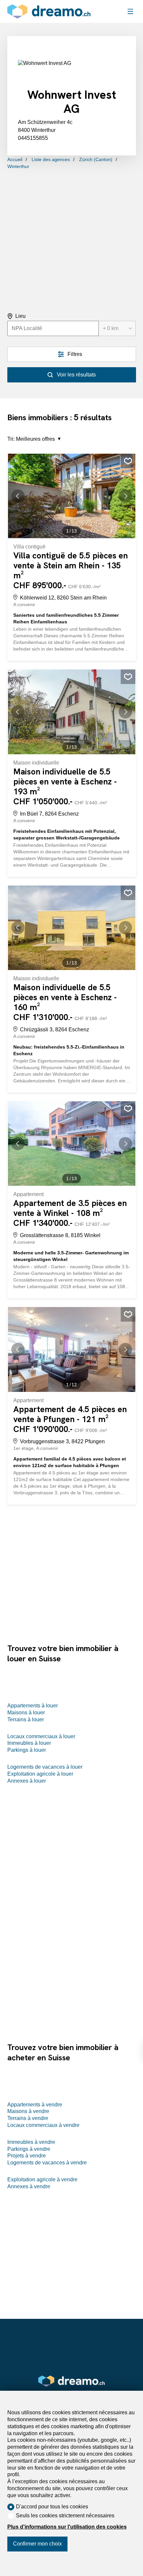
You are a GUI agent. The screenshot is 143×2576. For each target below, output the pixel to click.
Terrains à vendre (28, 2118)
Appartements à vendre (35, 2105)
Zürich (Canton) (96, 159)
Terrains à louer (26, 1719)
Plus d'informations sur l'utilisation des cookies (67, 2527)
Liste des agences (51, 159)
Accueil (15, 159)
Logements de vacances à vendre (47, 2163)
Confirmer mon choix (37, 2544)
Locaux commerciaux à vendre (43, 2125)
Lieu (20, 316)
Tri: (11, 439)
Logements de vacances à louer (45, 1767)
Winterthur (18, 166)
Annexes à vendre (29, 2186)
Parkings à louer (27, 1750)
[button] (21, 496)
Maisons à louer (26, 1713)
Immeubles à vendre (31, 2142)
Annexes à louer (27, 1781)
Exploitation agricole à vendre (42, 2179)
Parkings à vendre (29, 2149)
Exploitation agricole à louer (40, 1774)
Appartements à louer (33, 1706)
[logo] (49, 11)
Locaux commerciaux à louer (41, 1736)
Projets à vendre (27, 2156)
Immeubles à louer (29, 1743)
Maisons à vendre (28, 2111)
